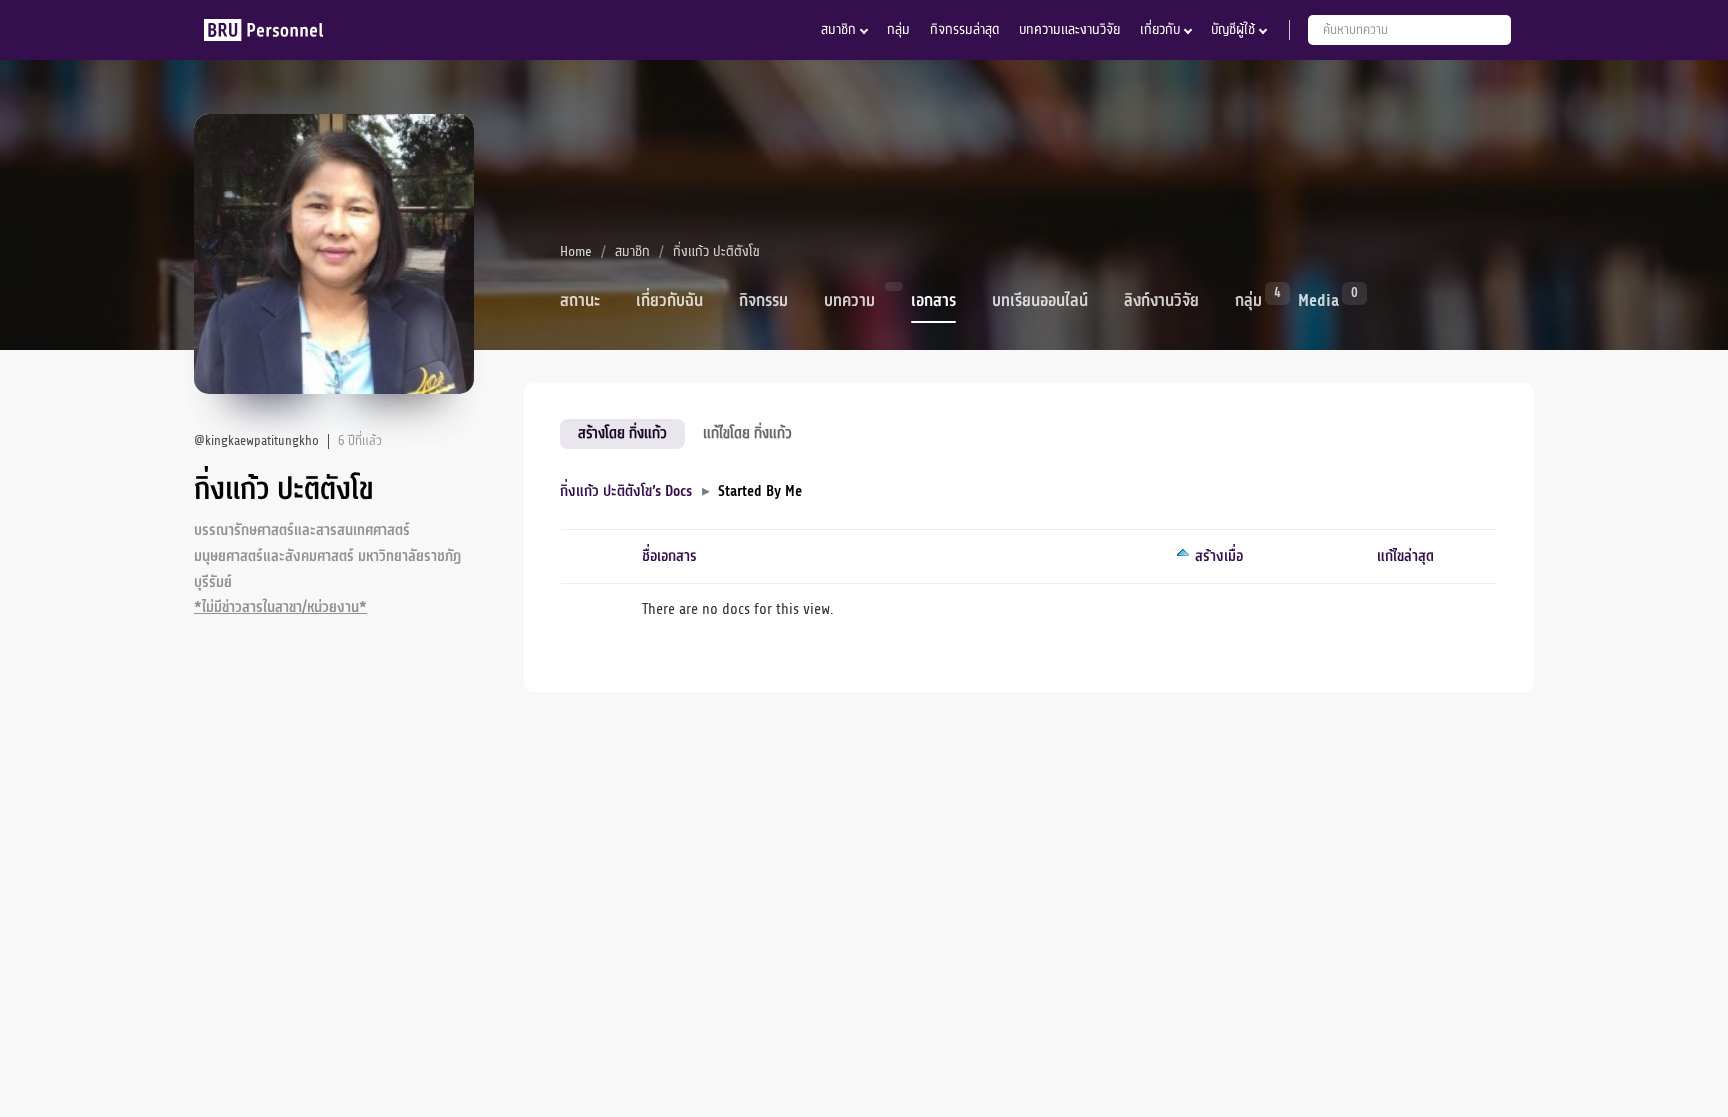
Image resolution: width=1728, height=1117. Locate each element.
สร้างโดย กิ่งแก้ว (622, 433)
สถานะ (580, 301)
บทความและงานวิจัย (1069, 29)
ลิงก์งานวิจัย (1161, 301)
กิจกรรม (763, 301)
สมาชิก (838, 29)
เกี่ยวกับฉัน (669, 301)
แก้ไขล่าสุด (1405, 556)
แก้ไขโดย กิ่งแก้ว (747, 433)
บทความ (849, 301)
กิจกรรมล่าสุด (964, 29)
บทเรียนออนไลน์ (1040, 301)
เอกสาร (933, 301)
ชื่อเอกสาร (669, 556)
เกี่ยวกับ (1160, 29)
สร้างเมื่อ (1219, 556)
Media (1318, 299)
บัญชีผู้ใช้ (1233, 29)
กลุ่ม (898, 29)
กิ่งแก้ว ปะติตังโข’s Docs (626, 491)
